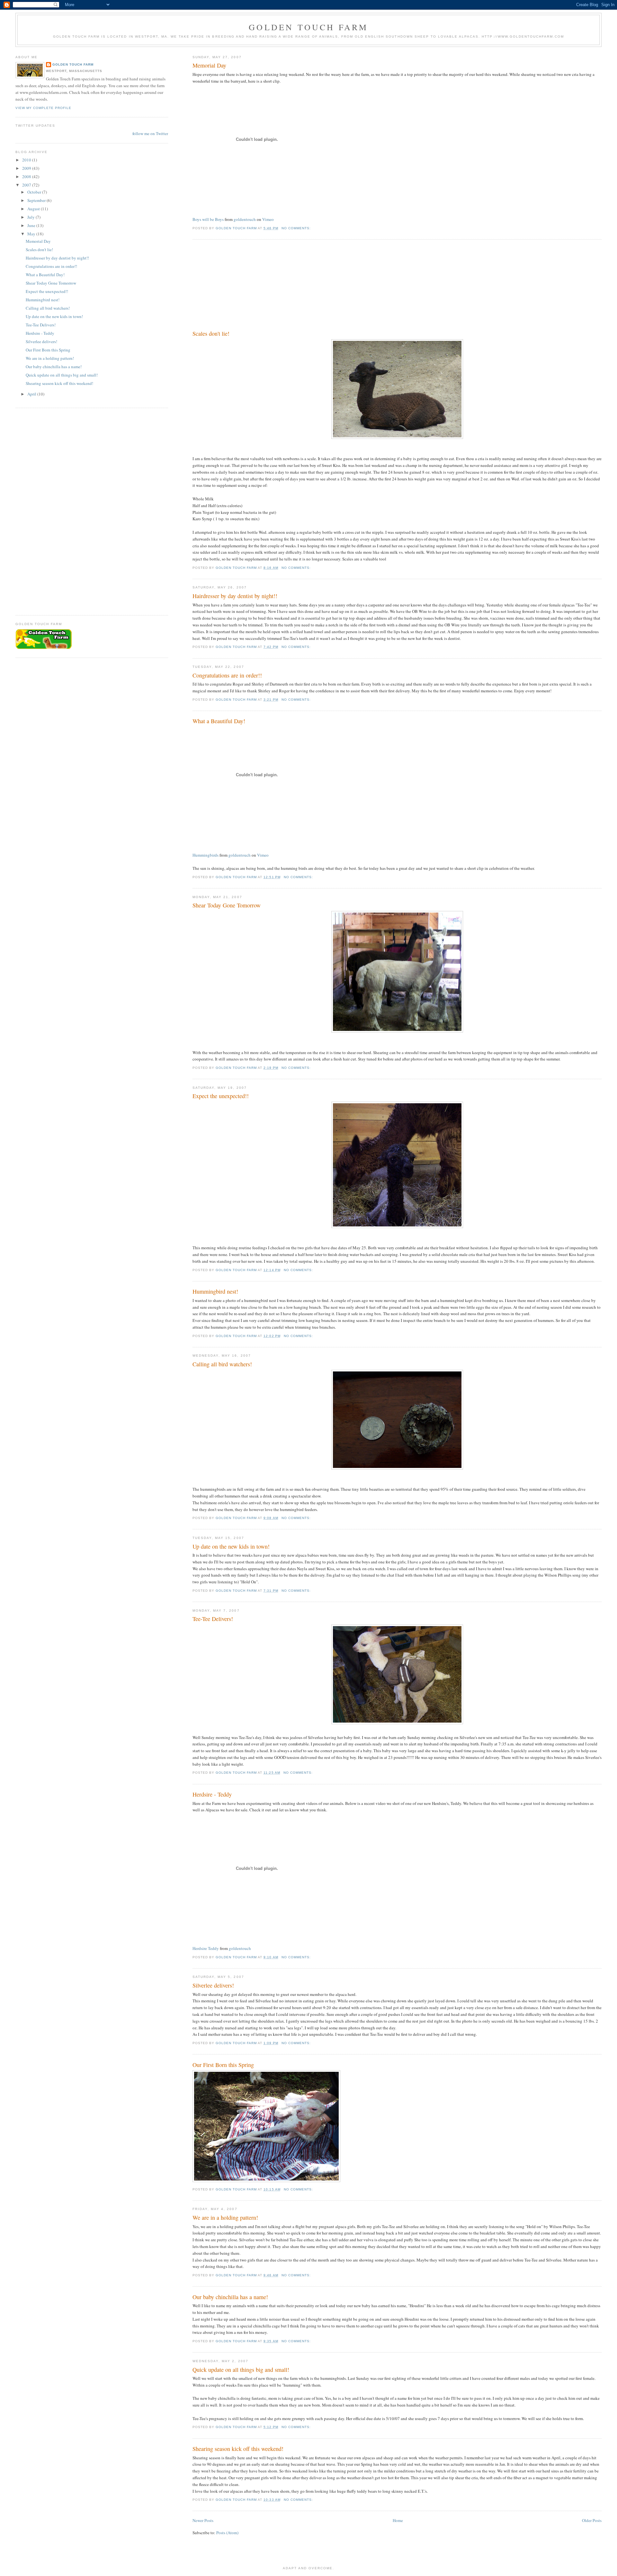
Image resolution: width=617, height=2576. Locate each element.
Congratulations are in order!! (227, 675)
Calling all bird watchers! (222, 1364)
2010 (27, 160)
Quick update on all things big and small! (241, 2370)
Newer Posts (203, 2520)
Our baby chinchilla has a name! (230, 2297)
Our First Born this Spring (223, 2065)
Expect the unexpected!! (221, 1096)
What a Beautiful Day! (219, 721)
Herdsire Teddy (206, 1948)
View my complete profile (43, 108)
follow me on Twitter (150, 133)
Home (398, 2520)
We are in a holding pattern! (225, 2217)
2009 (27, 168)
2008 (27, 177)
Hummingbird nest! (215, 1291)
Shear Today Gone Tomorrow (227, 905)
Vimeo (268, 219)
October (35, 192)
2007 (27, 185)
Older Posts (592, 2520)
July (31, 217)
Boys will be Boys (208, 219)
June (32, 225)
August (34, 209)
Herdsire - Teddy (212, 1794)
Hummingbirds (206, 855)
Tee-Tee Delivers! (213, 1619)
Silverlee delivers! (213, 1985)
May (32, 234)
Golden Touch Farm (308, 27)
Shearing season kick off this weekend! (238, 2449)
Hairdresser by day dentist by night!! (235, 596)
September (37, 200)
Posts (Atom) (227, 2533)
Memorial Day (209, 65)
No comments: (297, 228)
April (32, 394)
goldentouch (245, 219)
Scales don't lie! (211, 333)
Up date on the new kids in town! (231, 1546)
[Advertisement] (241, 286)
